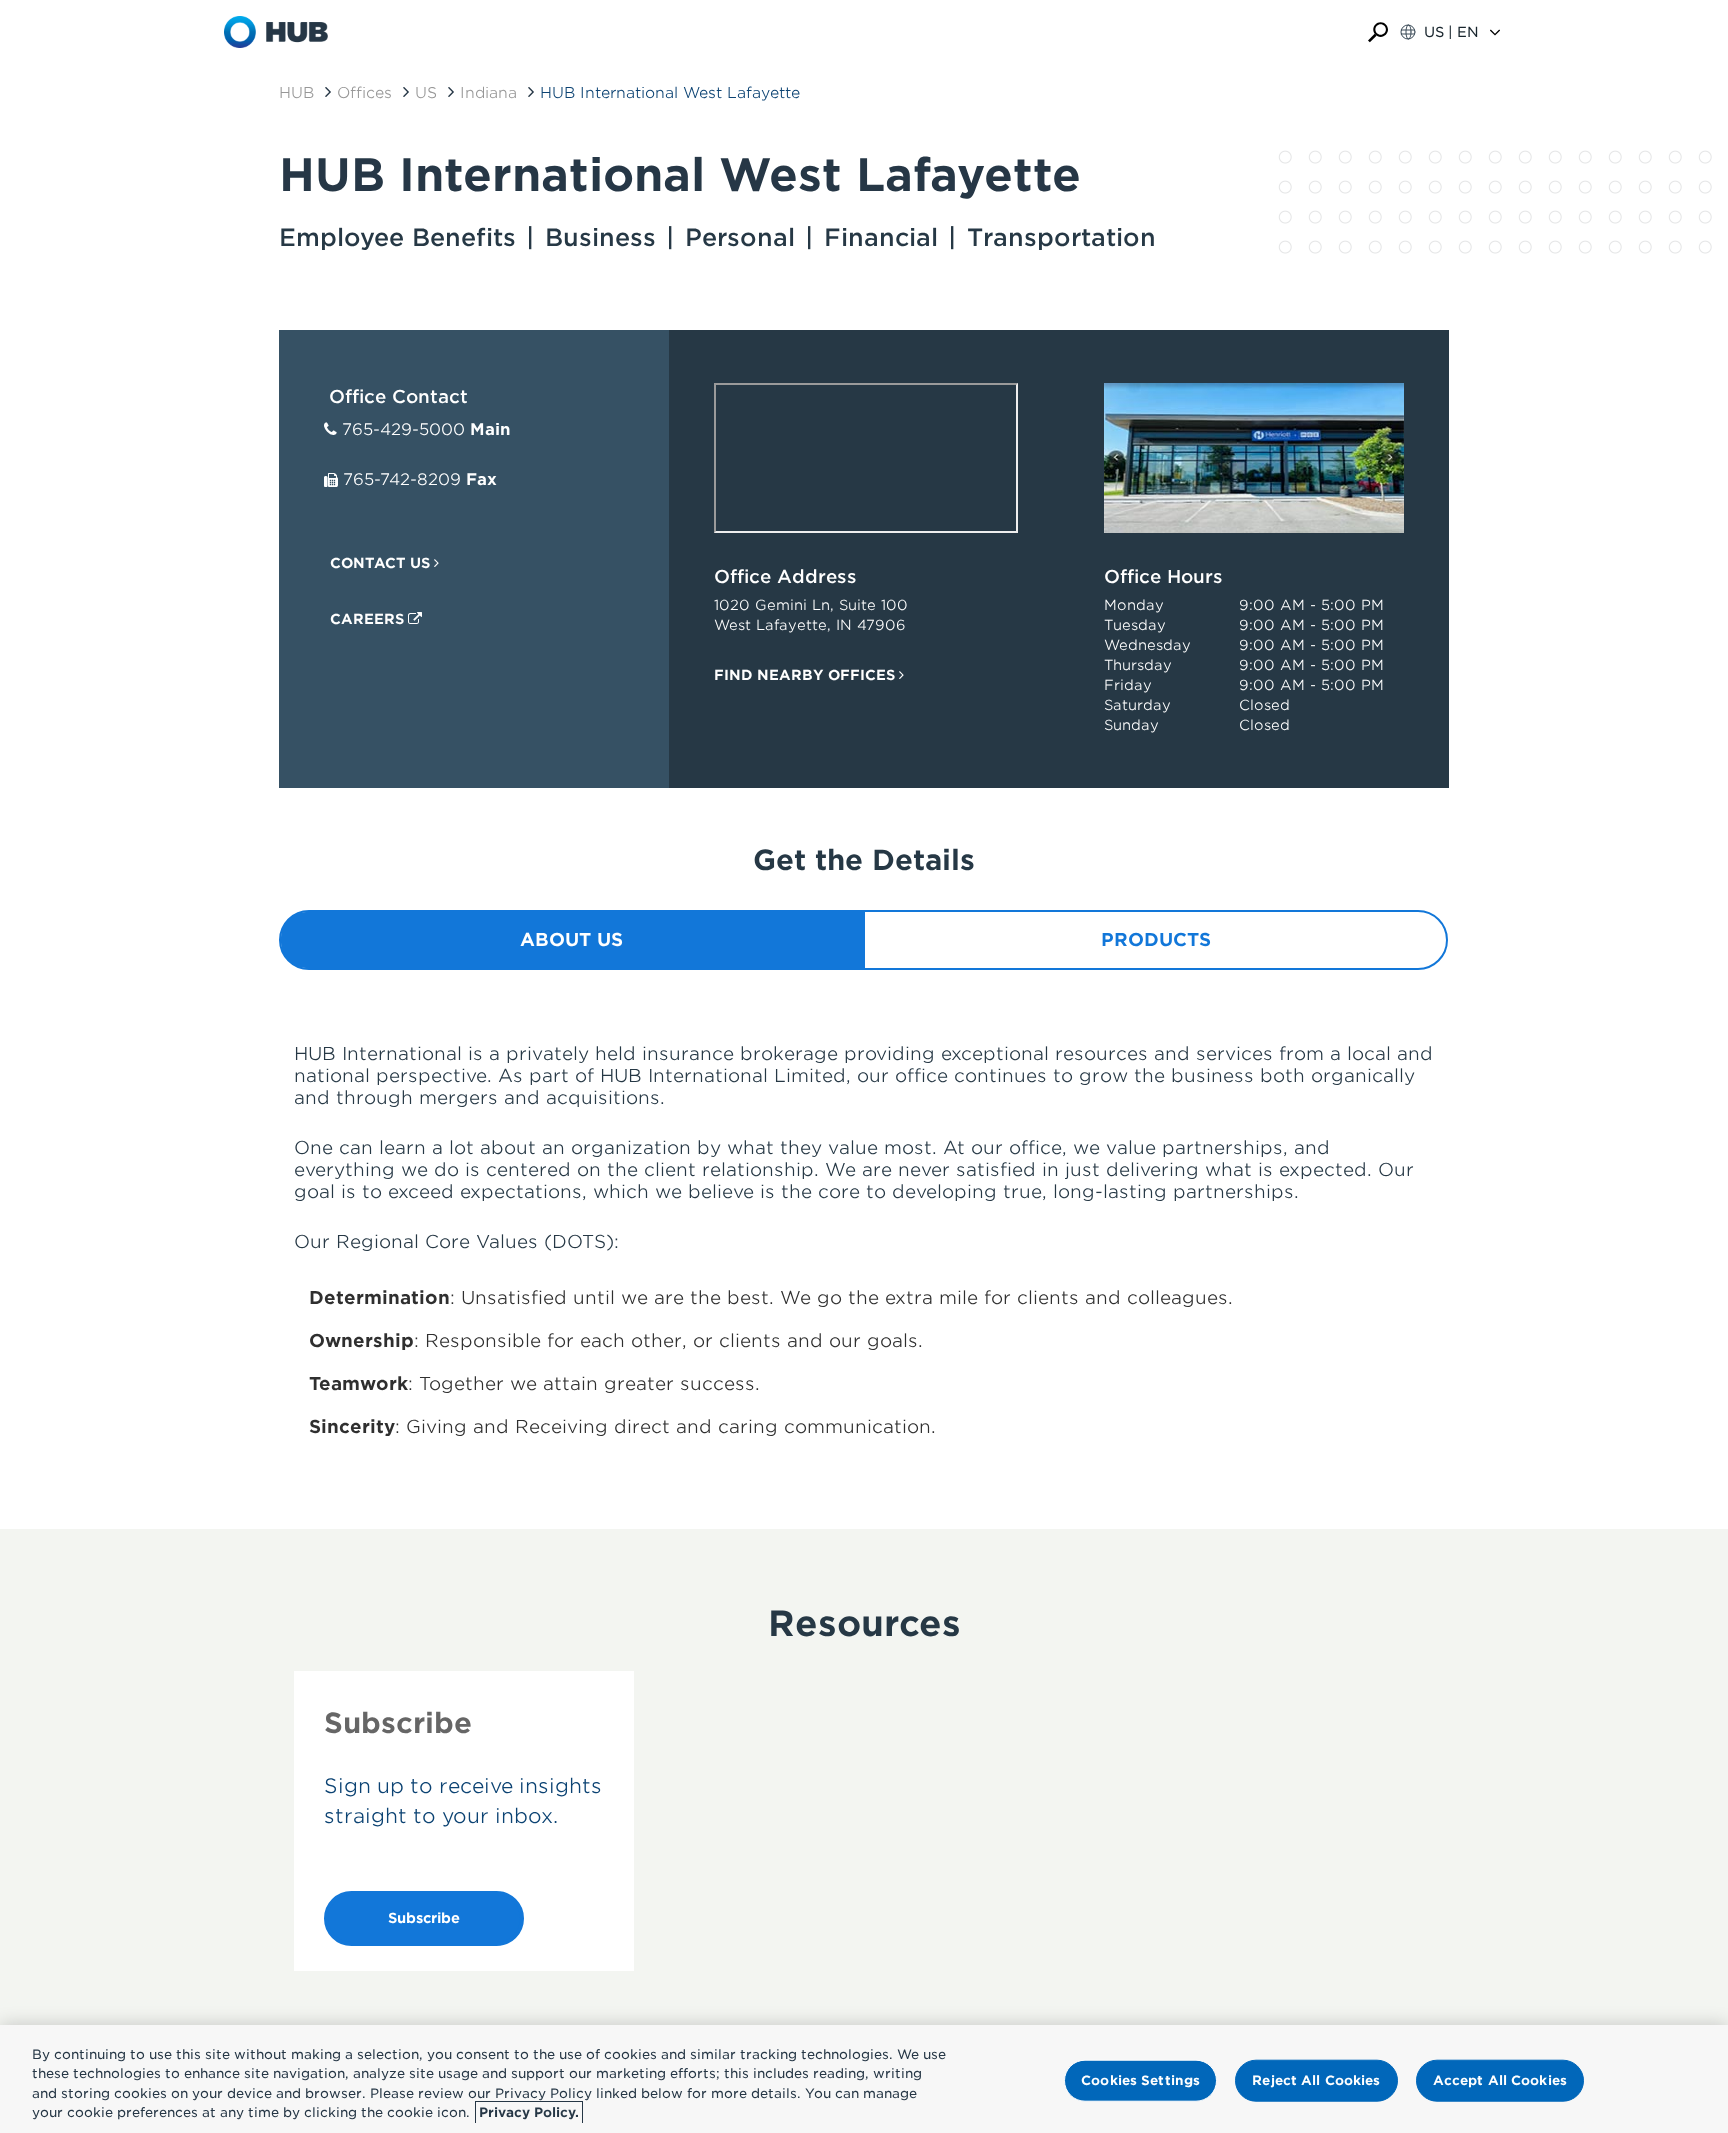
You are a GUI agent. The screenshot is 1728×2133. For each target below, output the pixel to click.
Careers (369, 619)
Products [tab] (1156, 939)
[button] (1378, 32)
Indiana (488, 93)
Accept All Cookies (1500, 2080)
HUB (296, 93)
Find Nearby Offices (806, 675)
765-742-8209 (402, 479)
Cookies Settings (1140, 2080)
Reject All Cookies (1316, 2080)
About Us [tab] (571, 939)
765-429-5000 (403, 429)
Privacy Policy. (529, 2112)
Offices (364, 93)
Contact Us (382, 563)
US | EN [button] (1451, 32)
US (426, 93)
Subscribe (424, 1918)
